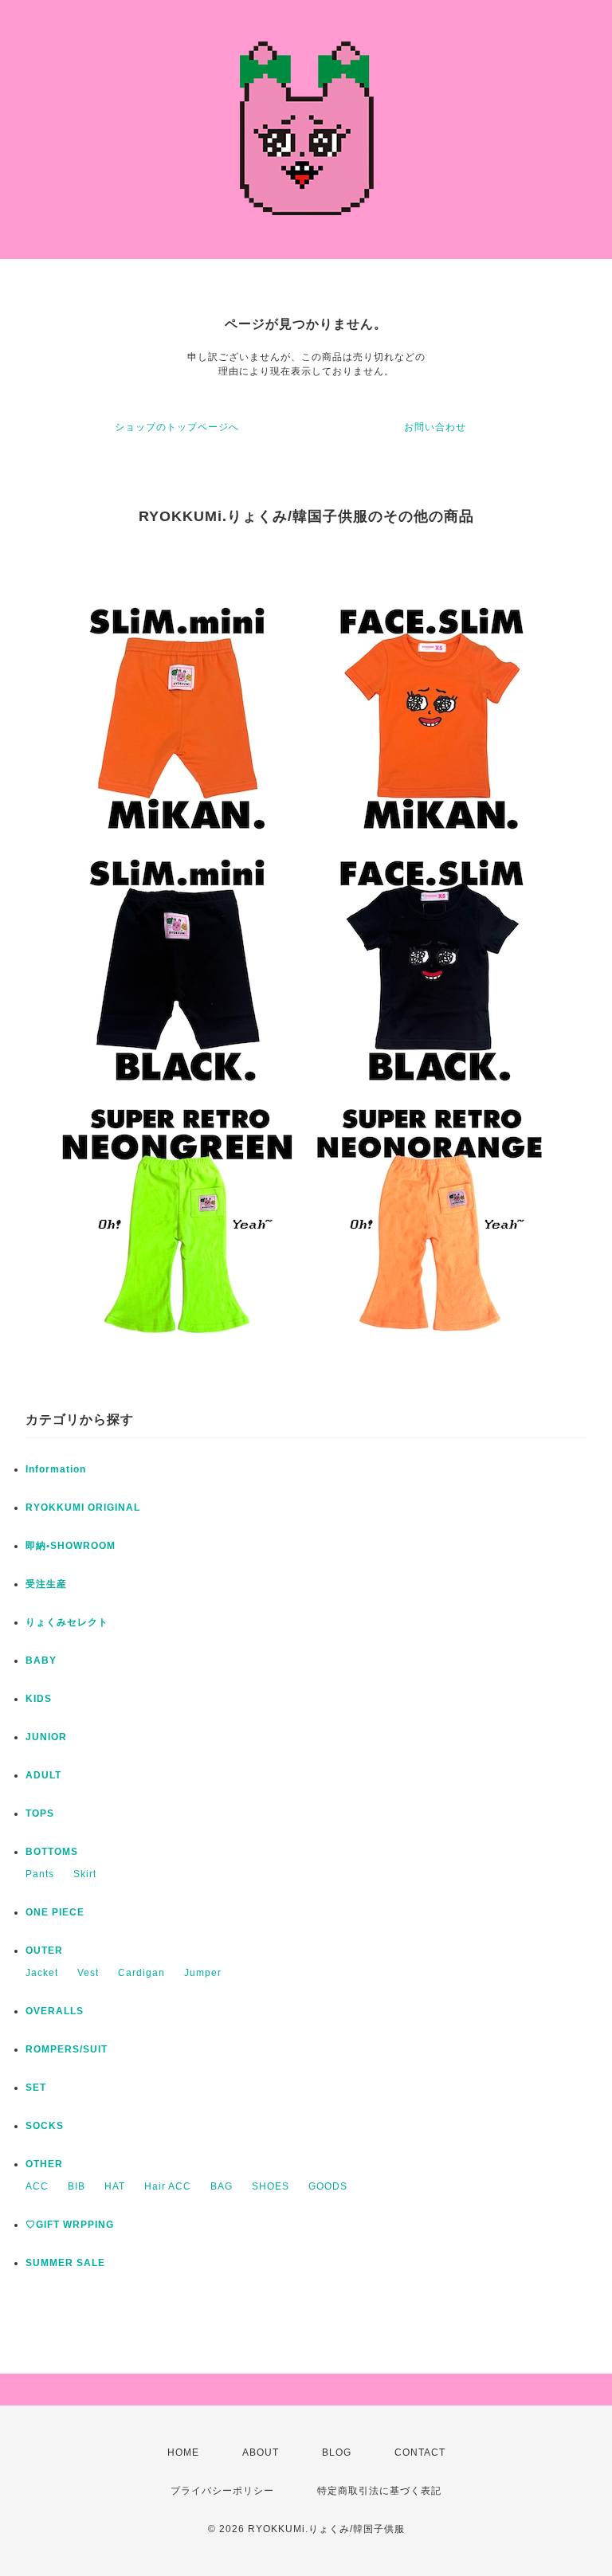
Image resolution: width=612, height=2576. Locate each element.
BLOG (337, 2452)
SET (36, 2088)
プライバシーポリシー (222, 2491)
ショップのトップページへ (177, 427)
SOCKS (45, 2126)
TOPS (40, 1813)
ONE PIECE (55, 1912)
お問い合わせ (435, 427)
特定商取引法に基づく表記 (379, 2491)
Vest (88, 1973)
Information (56, 1469)
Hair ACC (168, 2186)
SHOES (271, 2186)
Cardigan (141, 1973)
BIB (76, 2186)
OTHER (44, 2164)
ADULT (43, 1775)
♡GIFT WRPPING (70, 2225)
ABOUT (261, 2452)
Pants (40, 1874)
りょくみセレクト (67, 1622)
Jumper (203, 1973)
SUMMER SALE (65, 2263)
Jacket (42, 1973)
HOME (183, 2452)
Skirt (85, 1874)
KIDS (39, 1699)
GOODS (328, 2186)
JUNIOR (46, 1737)
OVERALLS (55, 2011)
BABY (41, 1660)
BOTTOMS (52, 1852)
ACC (37, 2186)
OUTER (44, 1951)
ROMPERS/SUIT (67, 2049)
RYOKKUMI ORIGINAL (83, 1508)
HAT (115, 2186)
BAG (222, 2186)
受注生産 (46, 1584)
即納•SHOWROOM (71, 1546)
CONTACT (420, 2452)
